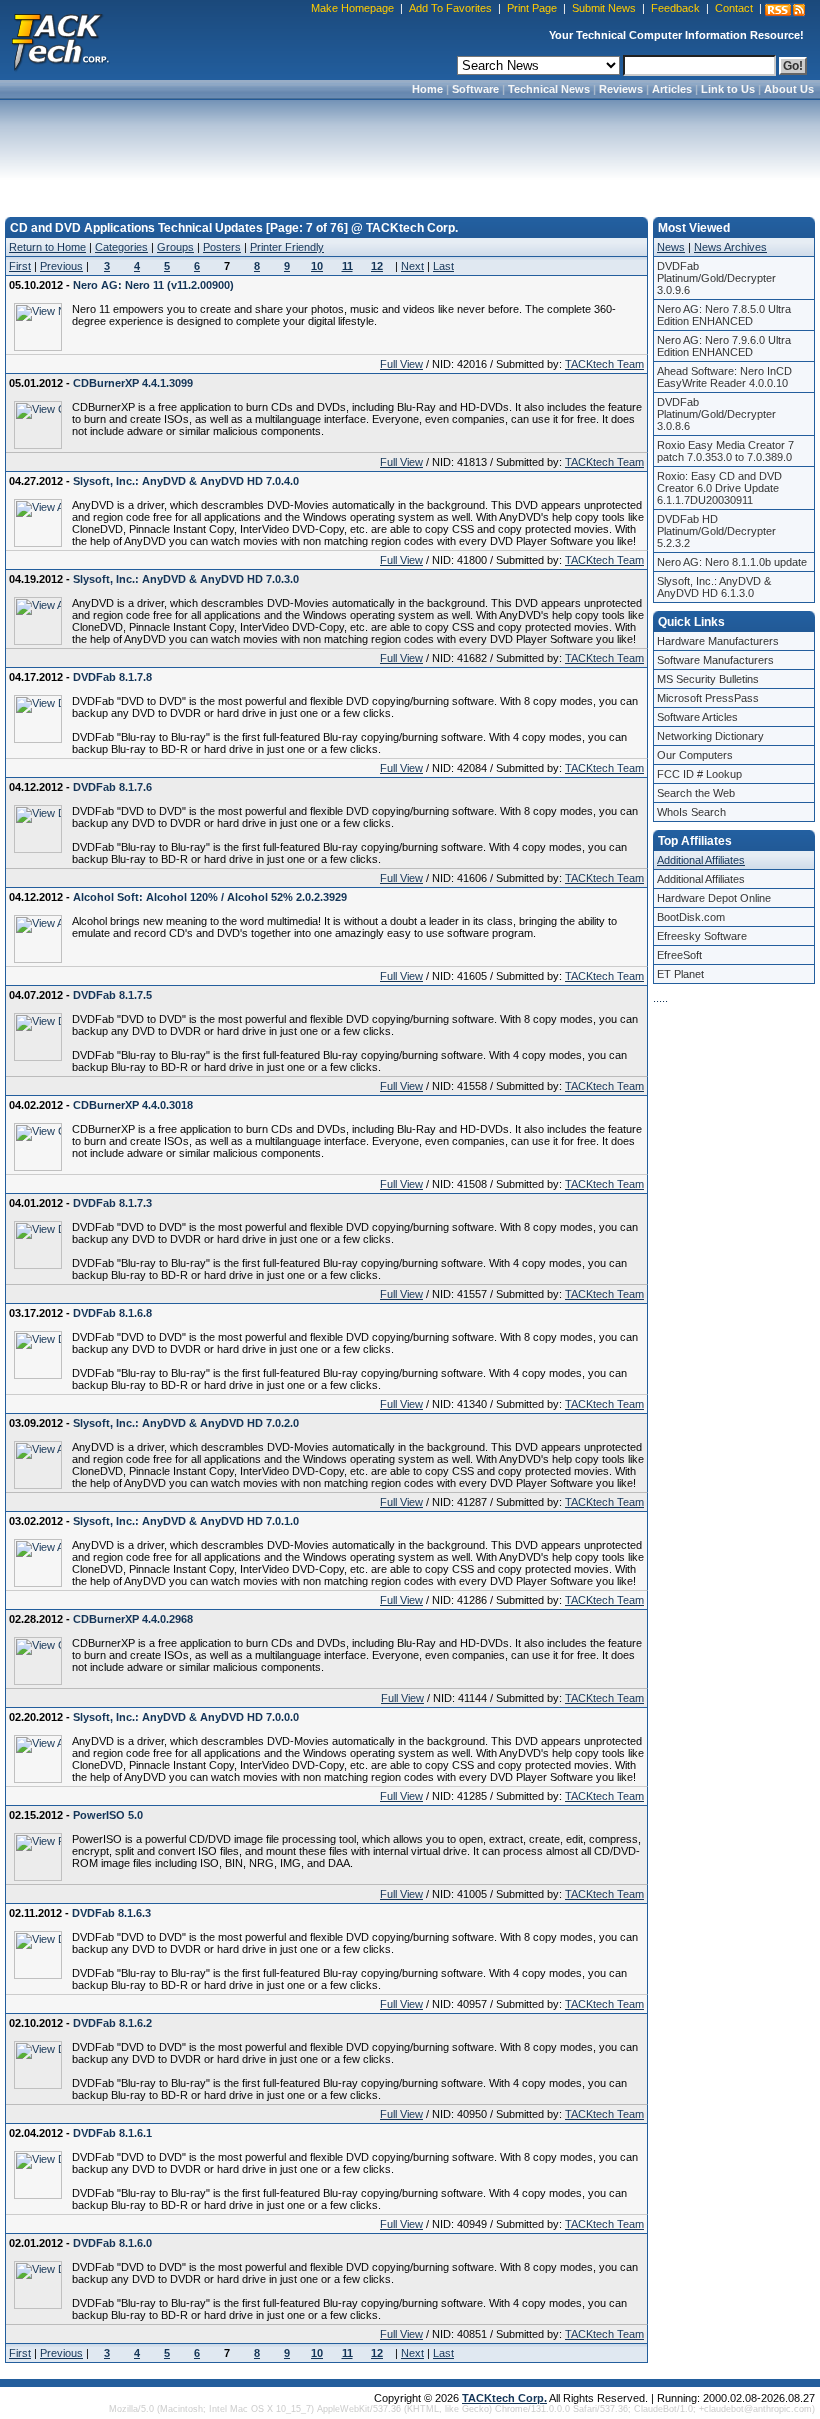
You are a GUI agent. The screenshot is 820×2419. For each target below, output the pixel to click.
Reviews (621, 89)
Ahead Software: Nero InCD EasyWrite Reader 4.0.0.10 (724, 377)
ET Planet (680, 974)
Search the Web (696, 793)
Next (412, 266)
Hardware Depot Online (714, 898)
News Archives (730, 247)
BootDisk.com (691, 917)
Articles (672, 89)
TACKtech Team (604, 364)
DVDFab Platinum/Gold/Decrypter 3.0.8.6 (716, 414)
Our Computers (695, 755)
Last (443, 266)
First (20, 266)
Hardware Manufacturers (718, 641)
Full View (401, 364)
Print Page (532, 8)
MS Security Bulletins (708, 679)
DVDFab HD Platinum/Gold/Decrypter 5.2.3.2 (716, 531)
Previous (61, 266)
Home (427, 89)
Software (475, 89)
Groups (175, 247)
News (671, 247)
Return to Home (47, 247)
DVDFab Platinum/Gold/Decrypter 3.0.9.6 (716, 278)
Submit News (604, 8)
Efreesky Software (702, 936)
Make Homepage (352, 8)
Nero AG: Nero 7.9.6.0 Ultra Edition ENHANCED (724, 346)
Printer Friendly (287, 247)
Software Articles (697, 717)
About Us (789, 89)
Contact (734, 8)
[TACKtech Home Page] (60, 40)
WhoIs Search (691, 812)
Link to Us (728, 89)
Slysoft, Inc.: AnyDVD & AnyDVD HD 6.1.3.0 (714, 587)
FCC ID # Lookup (699, 774)
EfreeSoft (679, 955)
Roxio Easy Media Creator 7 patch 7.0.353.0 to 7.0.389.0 (725, 451)
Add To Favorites (450, 8)
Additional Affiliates (701, 860)
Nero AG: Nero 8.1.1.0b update (732, 562)
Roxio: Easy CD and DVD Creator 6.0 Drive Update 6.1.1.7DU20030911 (719, 488)
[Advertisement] (410, 152)
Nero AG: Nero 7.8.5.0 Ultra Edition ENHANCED (724, 315)
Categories (121, 247)
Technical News (549, 89)
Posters (222, 247)
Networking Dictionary (710, 736)
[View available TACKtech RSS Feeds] (785, 10)
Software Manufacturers (715, 660)
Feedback (675, 8)
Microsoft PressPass (708, 698)
